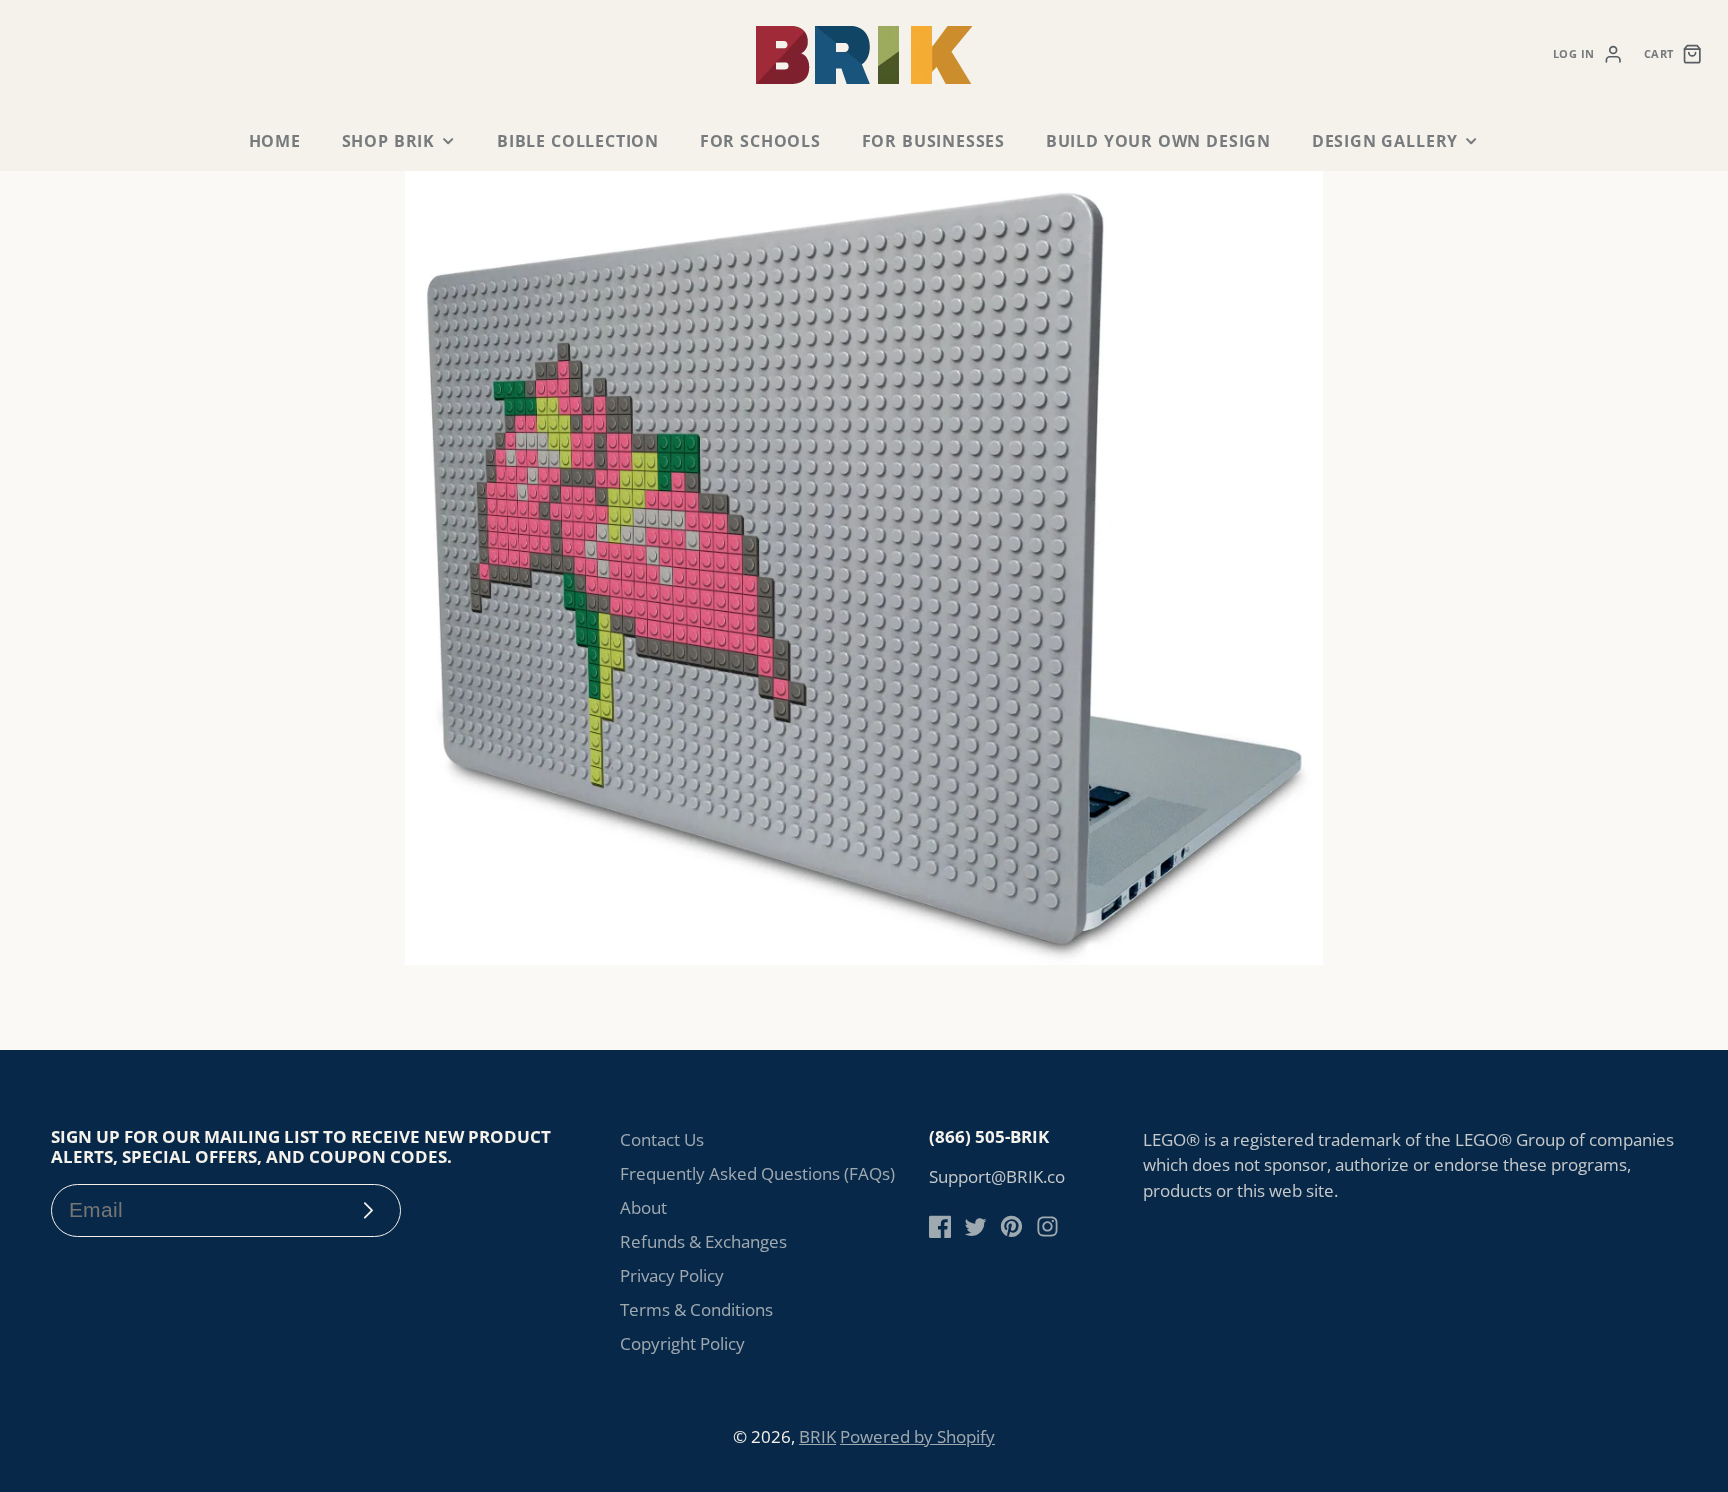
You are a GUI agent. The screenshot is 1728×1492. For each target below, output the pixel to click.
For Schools (760, 141)
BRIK (817, 1436)
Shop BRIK (388, 141)
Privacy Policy (672, 1275)
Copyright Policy (682, 1343)
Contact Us (662, 1139)
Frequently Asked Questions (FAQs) (757, 1173)
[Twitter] (975, 1226)
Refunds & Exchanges (703, 1241)
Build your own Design (1158, 141)
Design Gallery (1385, 141)
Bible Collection (578, 141)
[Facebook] (940, 1226)
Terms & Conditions (696, 1309)
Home (275, 141)
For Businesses (933, 141)
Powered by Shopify (917, 1436)
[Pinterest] (1011, 1226)
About (643, 1207)
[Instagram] (1047, 1226)
